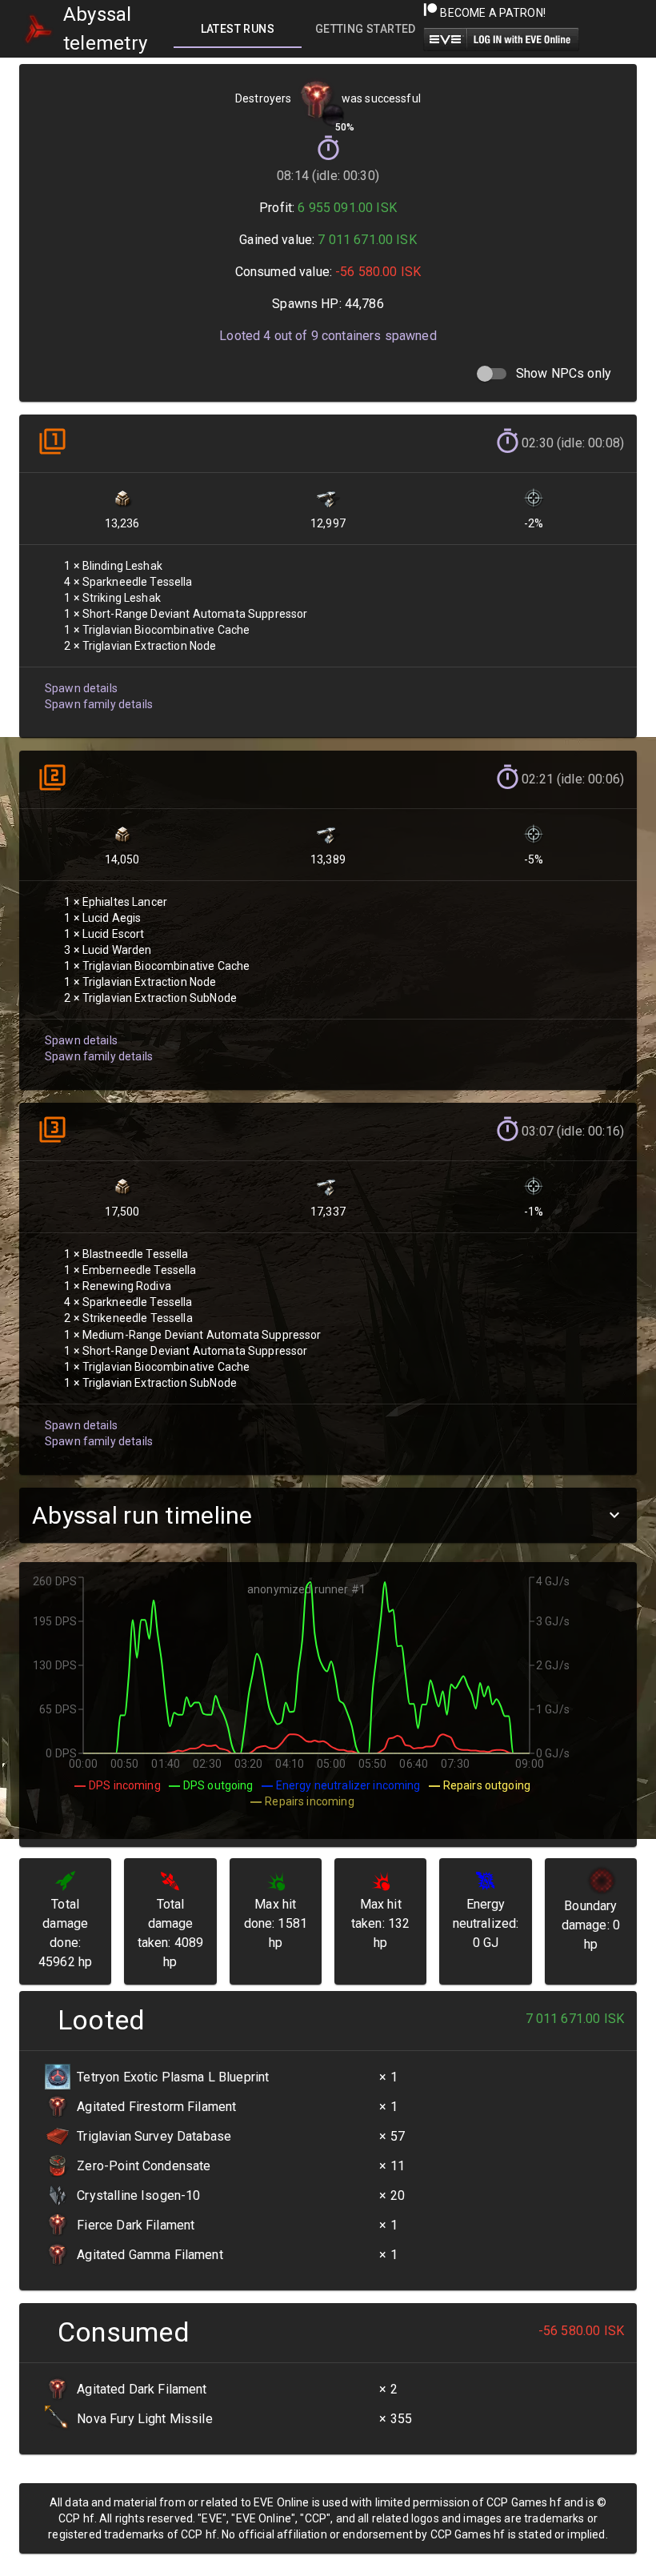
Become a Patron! (492, 13)
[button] (328, 1515)
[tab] (238, 29)
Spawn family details (99, 704)
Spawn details (81, 688)
